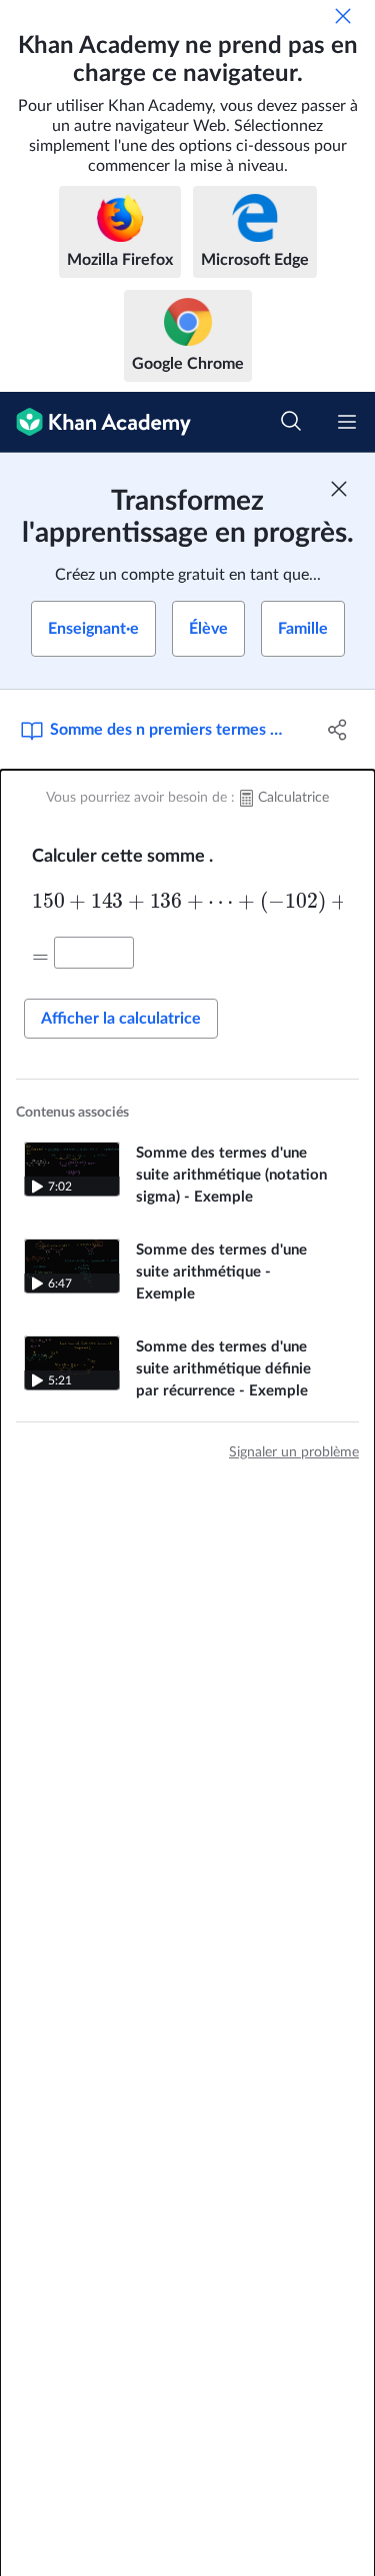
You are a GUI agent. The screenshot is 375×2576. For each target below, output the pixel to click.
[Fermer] (343, 16)
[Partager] (338, 730)
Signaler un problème (294, 1452)
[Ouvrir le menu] (347, 422)
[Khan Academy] (95, 422)
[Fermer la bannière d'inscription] (339, 489)
